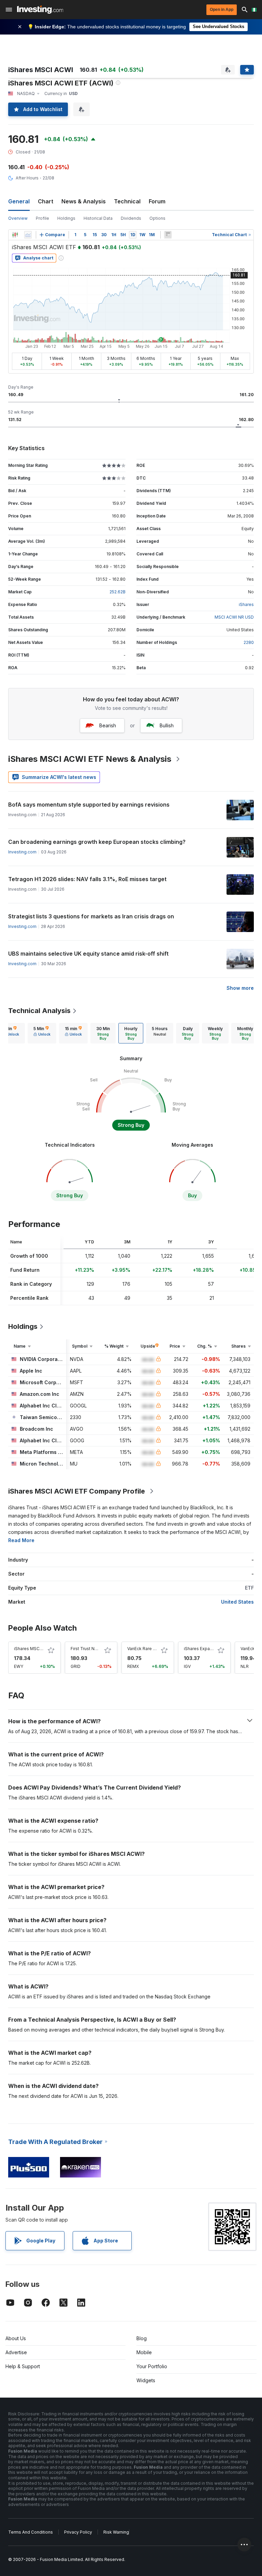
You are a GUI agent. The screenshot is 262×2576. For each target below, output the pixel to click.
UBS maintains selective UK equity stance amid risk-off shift (88, 954)
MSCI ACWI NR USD (234, 617)
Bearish (108, 725)
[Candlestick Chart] (15, 235)
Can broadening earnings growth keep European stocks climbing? (97, 842)
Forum (157, 201)
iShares (246, 604)
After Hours (27, 178)
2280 (249, 642)
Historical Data (98, 218)
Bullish (167, 725)
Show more (240, 988)
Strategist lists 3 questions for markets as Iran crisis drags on (91, 916)
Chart (46, 201)
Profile (42, 218)
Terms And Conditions (31, 2532)
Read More (21, 1540)
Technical (127, 201)
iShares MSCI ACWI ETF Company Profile (77, 1491)
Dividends (131, 218)
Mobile (144, 2352)
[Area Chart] (28, 235)
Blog (142, 2338)
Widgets (146, 2380)
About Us (16, 2338)
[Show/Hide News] (168, 235)
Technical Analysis (39, 1011)
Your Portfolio (152, 2366)
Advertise (16, 2352)
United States (237, 1602)
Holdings (66, 218)
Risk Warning (116, 2532)
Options (157, 218)
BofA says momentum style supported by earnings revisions (89, 805)
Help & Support (23, 2366)
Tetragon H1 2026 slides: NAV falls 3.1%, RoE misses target (87, 879)
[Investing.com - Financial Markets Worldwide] (40, 10)
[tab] (42, 1033)
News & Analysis (84, 201)
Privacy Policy (78, 2532)
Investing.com (22, 852)
